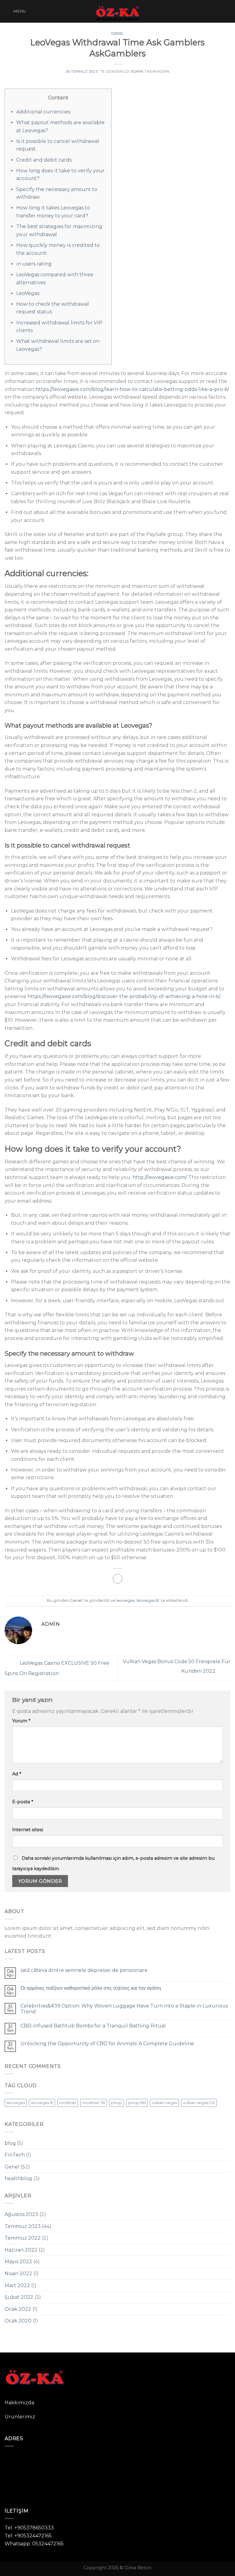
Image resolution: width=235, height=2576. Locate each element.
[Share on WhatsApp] (118, 1579)
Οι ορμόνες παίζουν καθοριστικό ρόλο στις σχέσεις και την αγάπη (91, 1988)
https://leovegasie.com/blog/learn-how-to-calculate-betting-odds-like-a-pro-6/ (132, 389)
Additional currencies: (44, 112)
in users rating (34, 264)
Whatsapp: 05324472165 (34, 2544)
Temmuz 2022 (23, 2238)
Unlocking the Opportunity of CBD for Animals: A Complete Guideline (107, 2044)
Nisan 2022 (18, 2274)
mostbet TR (93, 2103)
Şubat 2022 (19, 2297)
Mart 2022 (17, 2285)
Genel (117, 33)
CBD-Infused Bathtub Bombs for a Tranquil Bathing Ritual (93, 2026)
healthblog (18, 2178)
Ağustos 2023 (21, 2214)
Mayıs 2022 (18, 2262)
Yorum (21, 1721)
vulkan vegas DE (199, 2103)
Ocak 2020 (18, 2321)
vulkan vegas (164, 2103)
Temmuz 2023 (23, 2226)
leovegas (125, 1600)
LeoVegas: (28, 293)
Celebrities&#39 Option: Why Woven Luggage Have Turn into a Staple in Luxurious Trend (124, 2009)
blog (10, 2143)
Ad (17, 1774)
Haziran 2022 (21, 2250)
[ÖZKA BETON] (117, 11)
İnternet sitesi (28, 1830)
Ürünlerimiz (20, 2417)
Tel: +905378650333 (29, 2528)
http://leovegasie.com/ (160, 1177)
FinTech (15, 2155)
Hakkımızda (19, 2403)
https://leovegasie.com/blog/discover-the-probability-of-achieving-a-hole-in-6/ (124, 996)
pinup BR (137, 2103)
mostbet (68, 2103)
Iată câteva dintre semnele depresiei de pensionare (84, 1970)
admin (137, 71)
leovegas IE (148, 1600)
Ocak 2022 (18, 2309)
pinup (116, 2103)
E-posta (23, 1802)
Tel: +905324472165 (28, 2536)
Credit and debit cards (44, 160)
